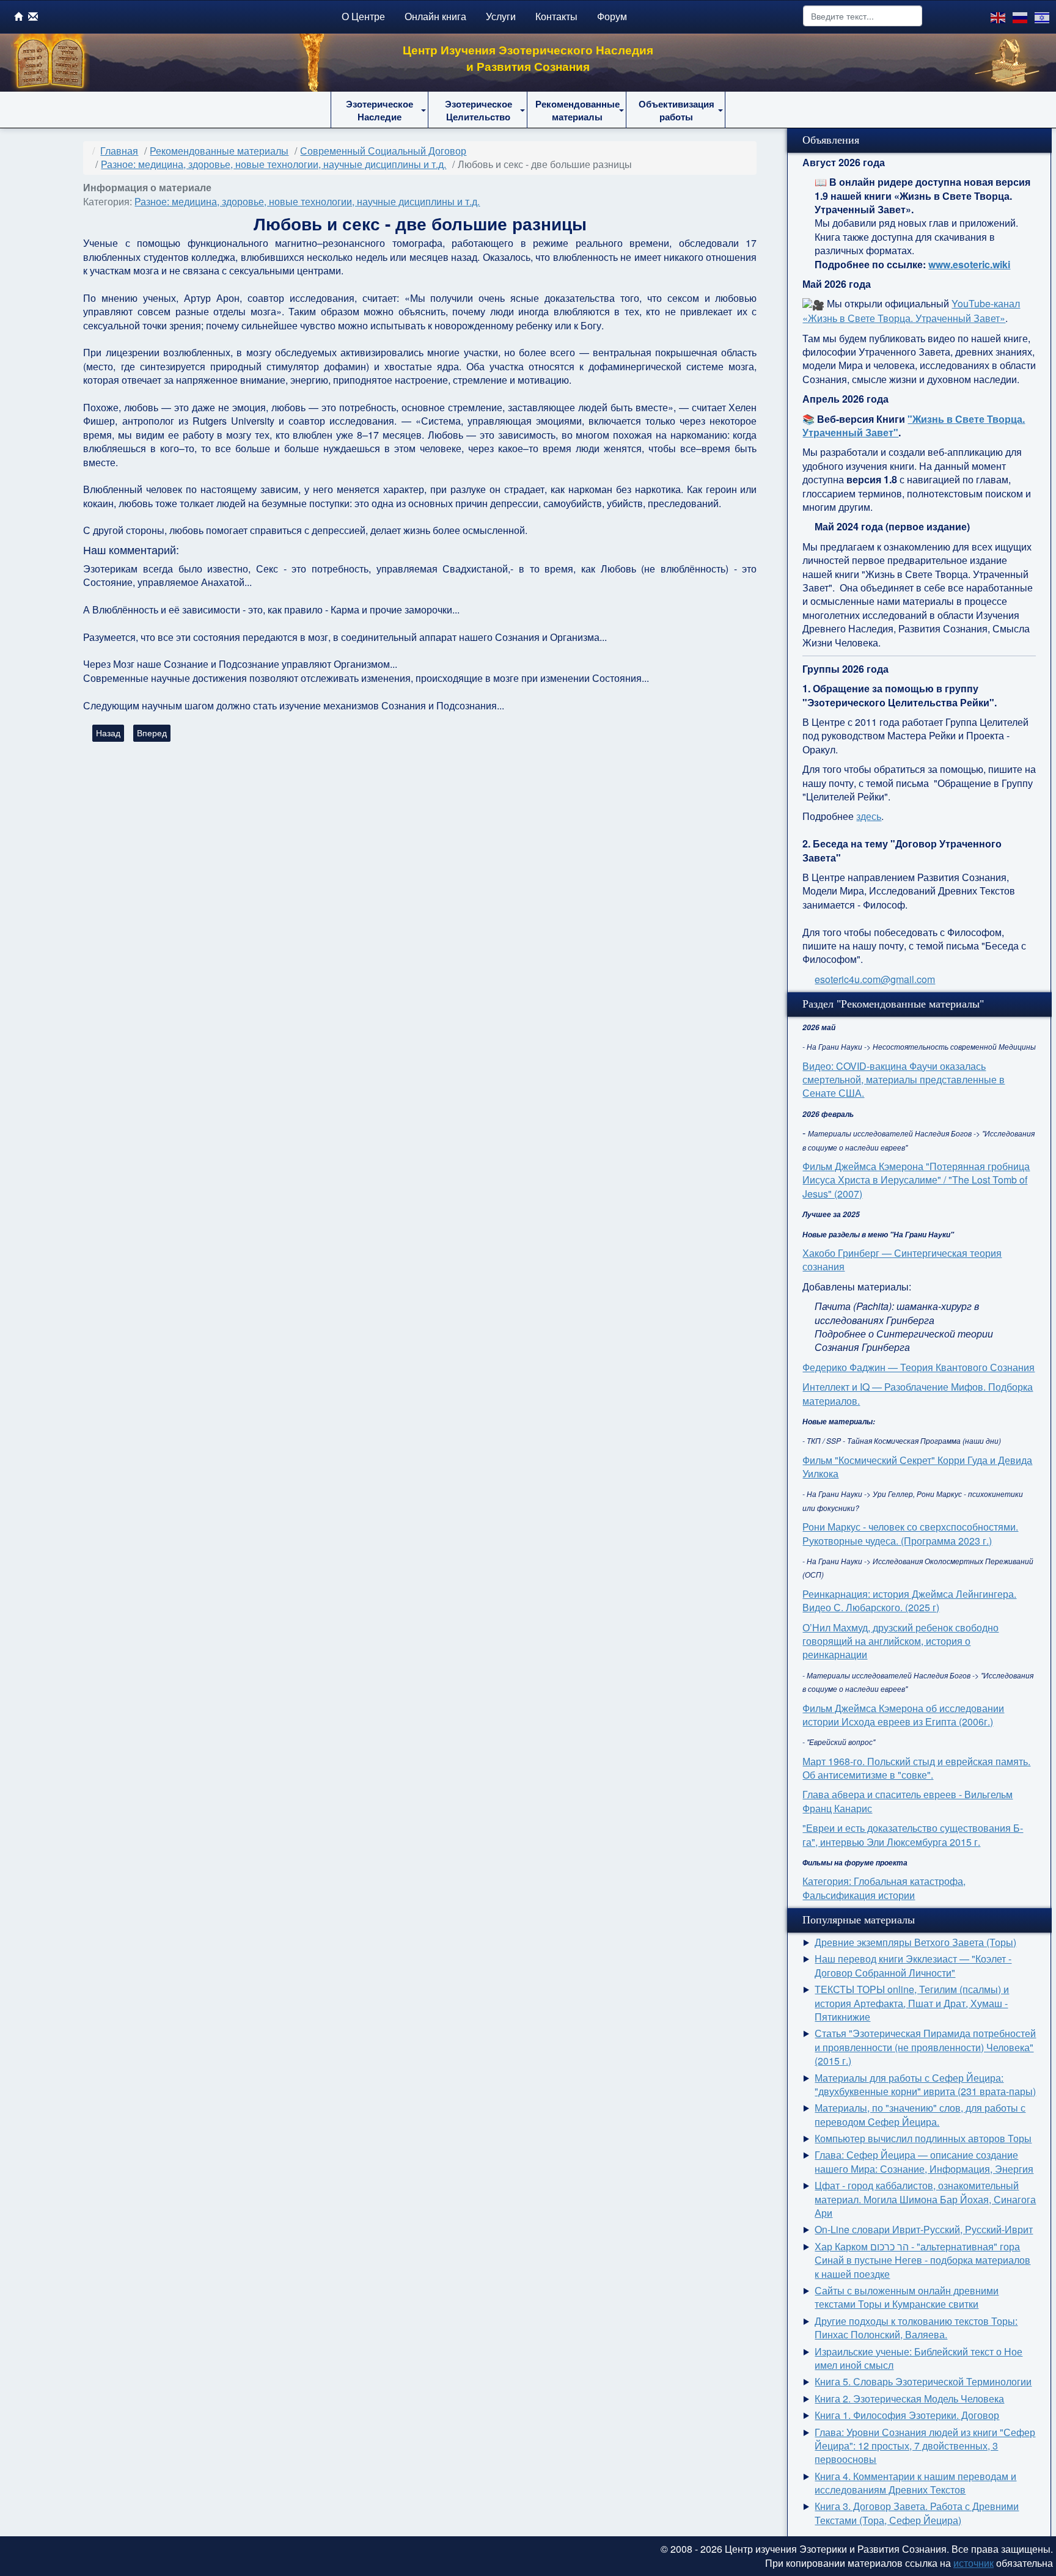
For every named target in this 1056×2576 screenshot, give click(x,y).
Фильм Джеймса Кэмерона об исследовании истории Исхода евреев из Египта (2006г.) (903, 1715)
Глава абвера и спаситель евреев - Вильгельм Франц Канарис (908, 1801)
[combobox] (863, 16)
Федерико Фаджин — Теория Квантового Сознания (919, 1367)
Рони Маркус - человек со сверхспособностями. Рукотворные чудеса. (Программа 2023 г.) (910, 1533)
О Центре (363, 16)
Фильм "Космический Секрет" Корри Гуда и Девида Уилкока (917, 1467)
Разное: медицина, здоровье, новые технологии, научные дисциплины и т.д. (307, 201)
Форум (612, 16)
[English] (999, 16)
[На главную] (19, 16)
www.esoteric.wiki (969, 264)
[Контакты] (33, 16)
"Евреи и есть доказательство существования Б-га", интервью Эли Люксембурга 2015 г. (913, 1835)
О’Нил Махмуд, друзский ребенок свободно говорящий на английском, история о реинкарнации (900, 1641)
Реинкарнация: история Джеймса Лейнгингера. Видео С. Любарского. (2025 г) (909, 1601)
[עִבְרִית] (1043, 16)
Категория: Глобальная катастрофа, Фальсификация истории (884, 1888)
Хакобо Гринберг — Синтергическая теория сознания (902, 1260)
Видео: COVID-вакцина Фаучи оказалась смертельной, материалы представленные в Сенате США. (904, 1080)
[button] (380, 110)
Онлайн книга (435, 16)
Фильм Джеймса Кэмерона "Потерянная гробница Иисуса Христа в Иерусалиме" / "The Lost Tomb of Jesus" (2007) (916, 1180)
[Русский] (1021, 16)
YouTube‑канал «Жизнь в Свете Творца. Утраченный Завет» (911, 311)
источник (974, 2563)
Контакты (556, 16)
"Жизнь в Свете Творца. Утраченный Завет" (914, 426)
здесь (869, 816)
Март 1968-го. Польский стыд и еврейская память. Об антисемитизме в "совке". (916, 1768)
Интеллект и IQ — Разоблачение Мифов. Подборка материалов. (918, 1393)
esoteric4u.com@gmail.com (875, 979)
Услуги (501, 16)
